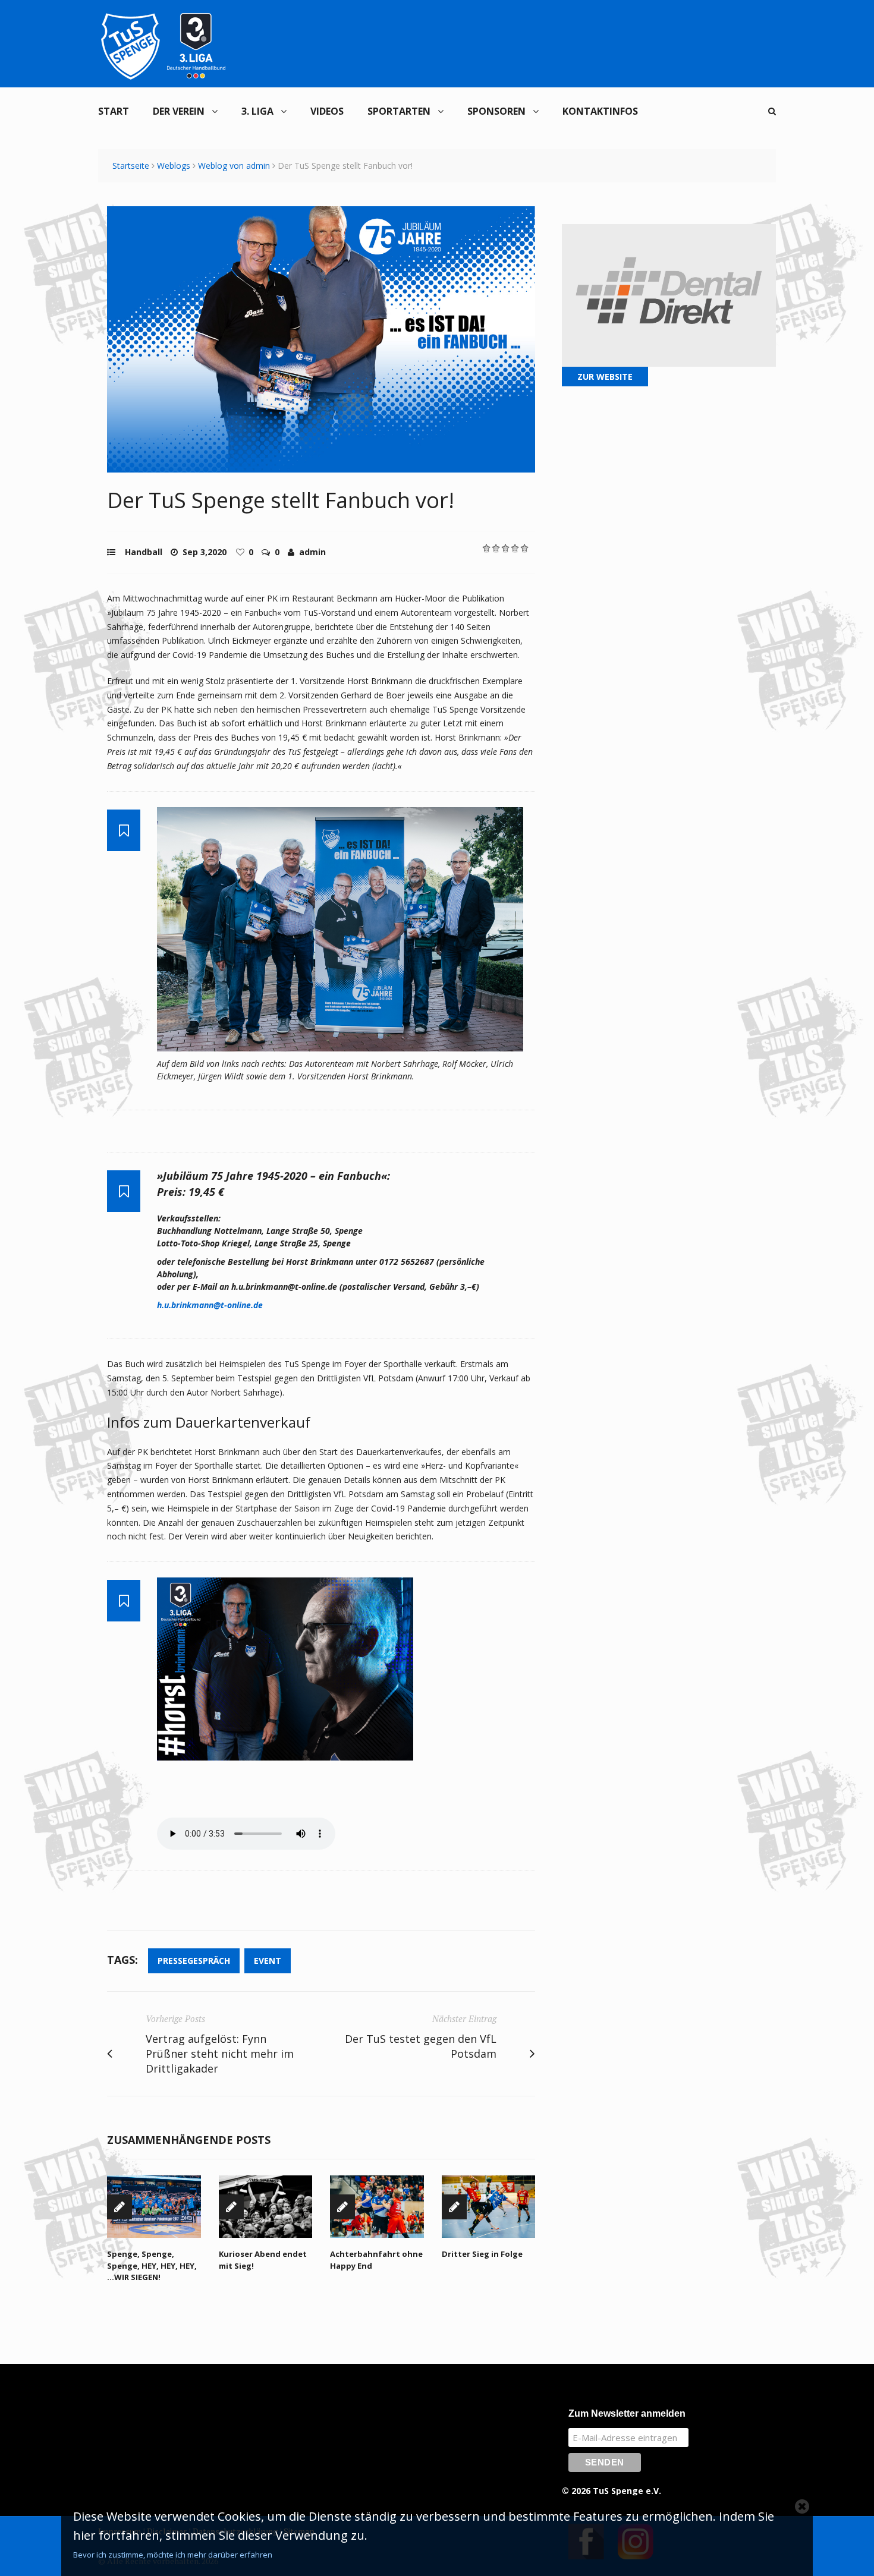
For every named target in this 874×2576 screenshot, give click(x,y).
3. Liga (257, 111)
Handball (144, 552)
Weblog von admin (234, 166)
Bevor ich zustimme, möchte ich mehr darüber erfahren (173, 2555)
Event (268, 1961)
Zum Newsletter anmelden (627, 2413)
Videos (327, 111)
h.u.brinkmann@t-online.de (210, 1305)
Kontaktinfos (600, 111)
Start (114, 111)
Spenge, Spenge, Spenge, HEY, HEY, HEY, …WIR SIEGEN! (152, 2265)
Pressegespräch (194, 1961)
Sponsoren (496, 111)
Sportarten (399, 111)
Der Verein (179, 111)
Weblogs (174, 166)
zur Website (605, 377)
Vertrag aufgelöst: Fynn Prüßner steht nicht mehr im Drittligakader (220, 2054)
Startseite (131, 166)
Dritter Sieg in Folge (482, 2254)
